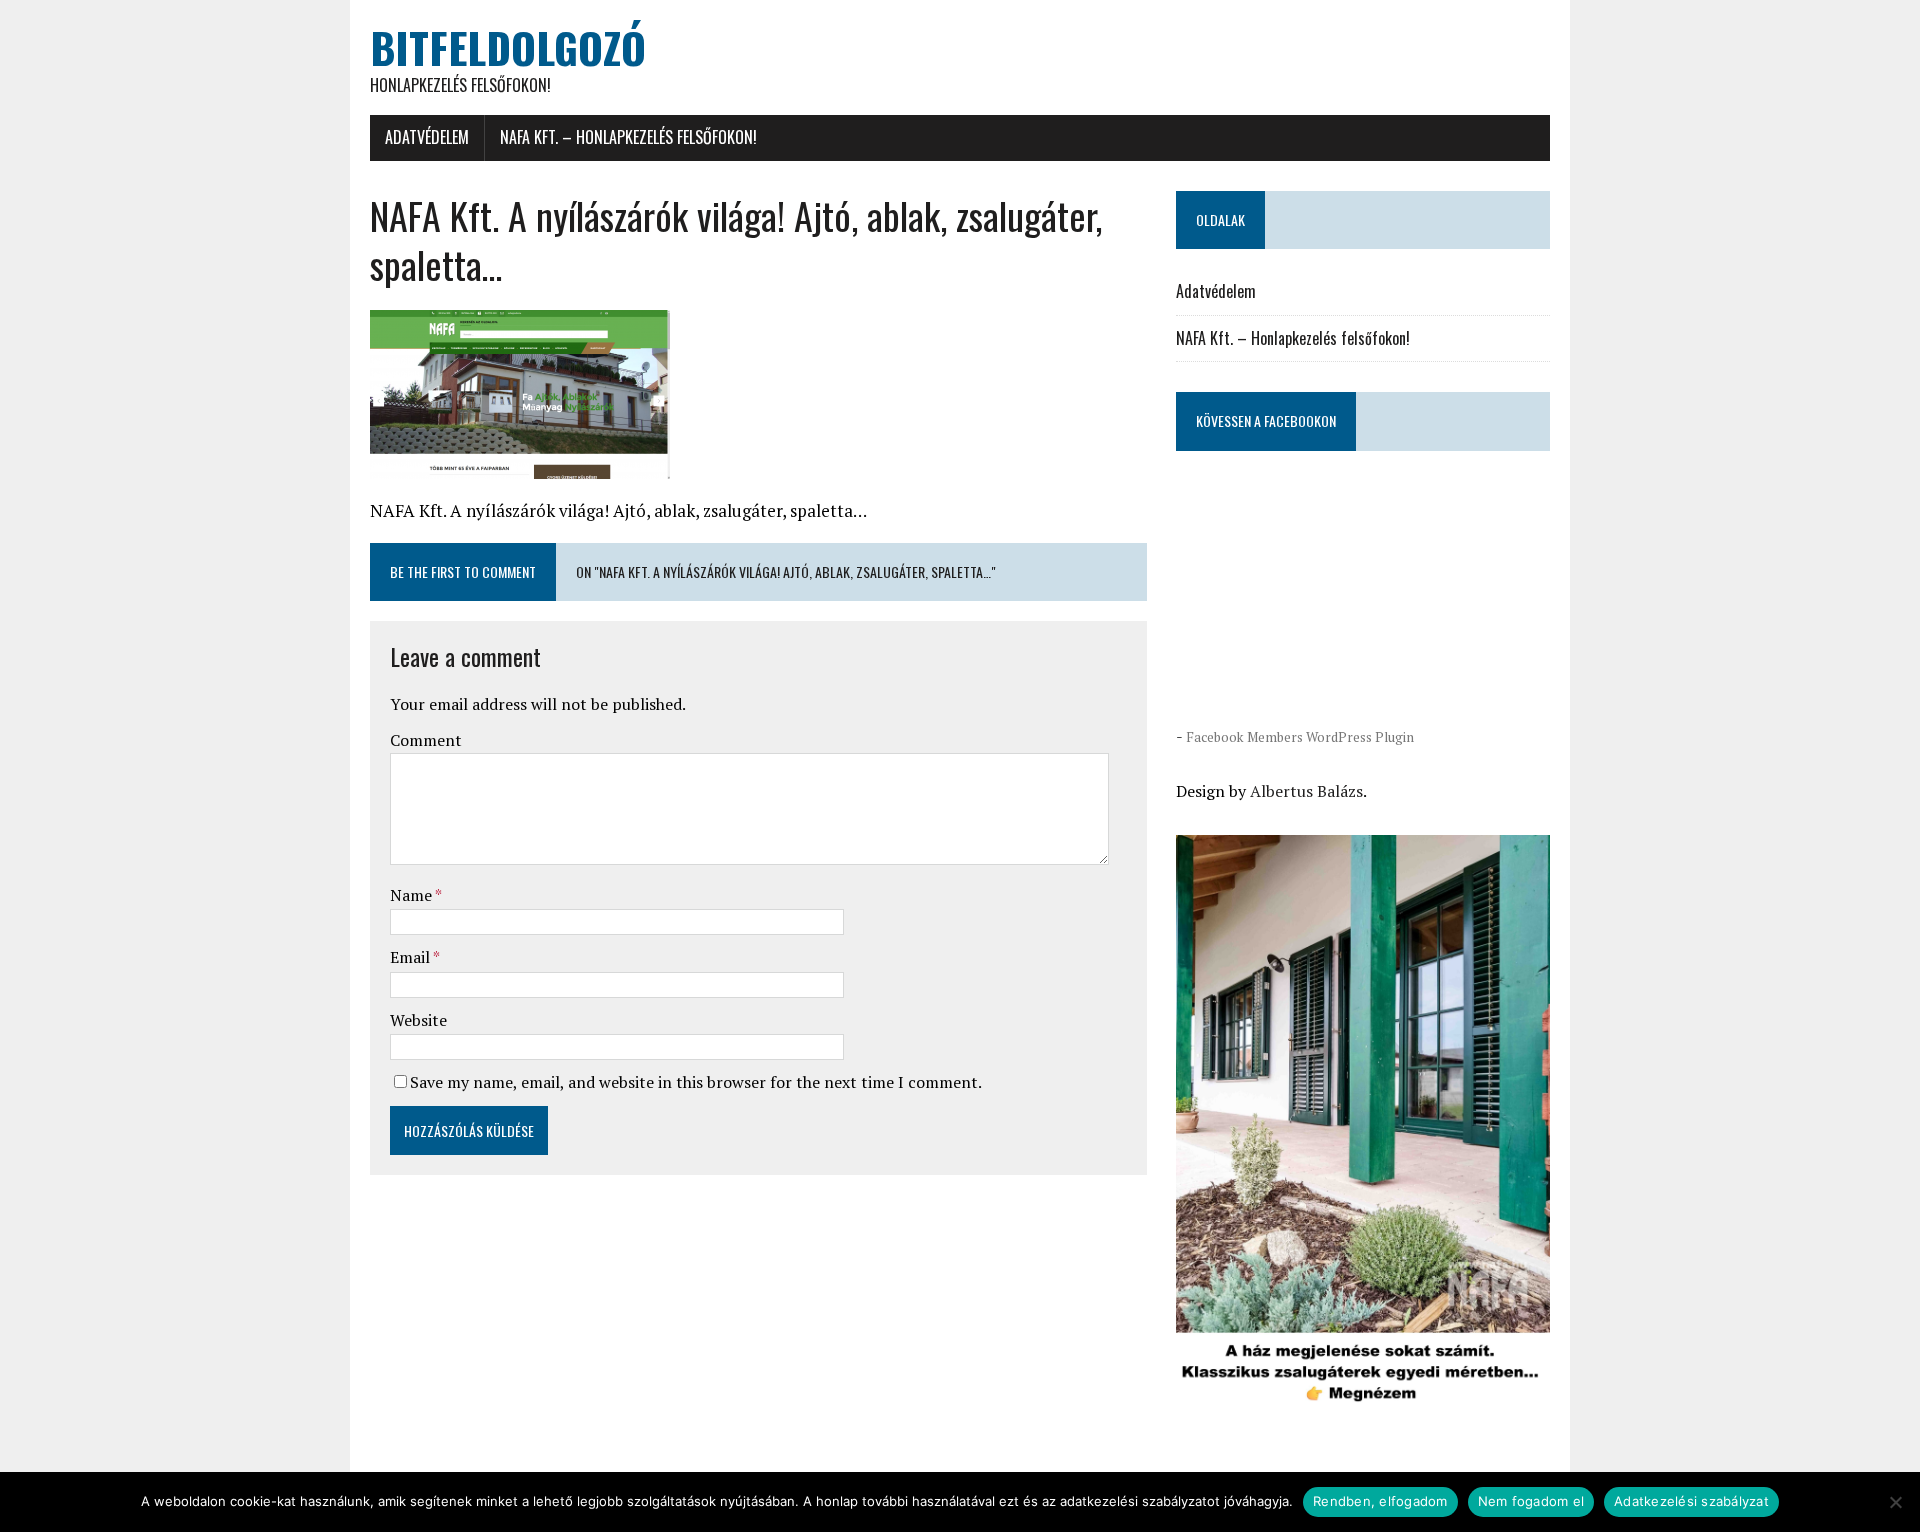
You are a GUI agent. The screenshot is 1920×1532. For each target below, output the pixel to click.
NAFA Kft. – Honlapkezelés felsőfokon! (628, 137)
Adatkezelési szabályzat (1691, 1501)
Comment (426, 740)
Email (411, 957)
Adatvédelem (427, 137)
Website (418, 1020)
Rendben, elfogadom (1380, 1501)
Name (412, 895)
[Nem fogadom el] (1895, 1502)
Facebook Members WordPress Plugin (1300, 737)
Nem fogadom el (1531, 1501)
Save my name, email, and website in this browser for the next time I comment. (696, 1082)
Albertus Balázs (1306, 791)
